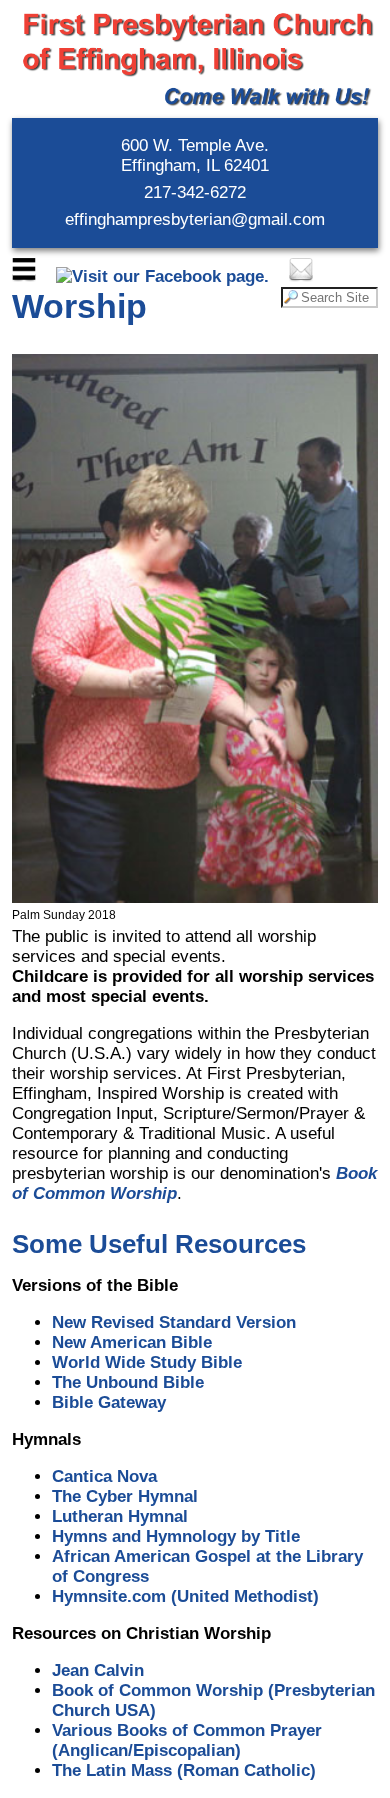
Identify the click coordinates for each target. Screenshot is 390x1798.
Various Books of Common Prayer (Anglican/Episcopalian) (187, 1740)
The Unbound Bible (128, 1382)
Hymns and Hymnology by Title (176, 1536)
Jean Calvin (98, 1670)
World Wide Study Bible (147, 1362)
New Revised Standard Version (174, 1322)
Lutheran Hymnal (120, 1516)
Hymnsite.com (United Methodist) (185, 1596)
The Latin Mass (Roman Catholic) (184, 1770)
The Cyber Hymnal (125, 1496)
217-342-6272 (195, 192)
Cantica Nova (104, 1476)
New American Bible (132, 1342)
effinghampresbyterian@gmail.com (195, 219)
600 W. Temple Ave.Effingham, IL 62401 (195, 155)
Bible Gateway (109, 1402)
